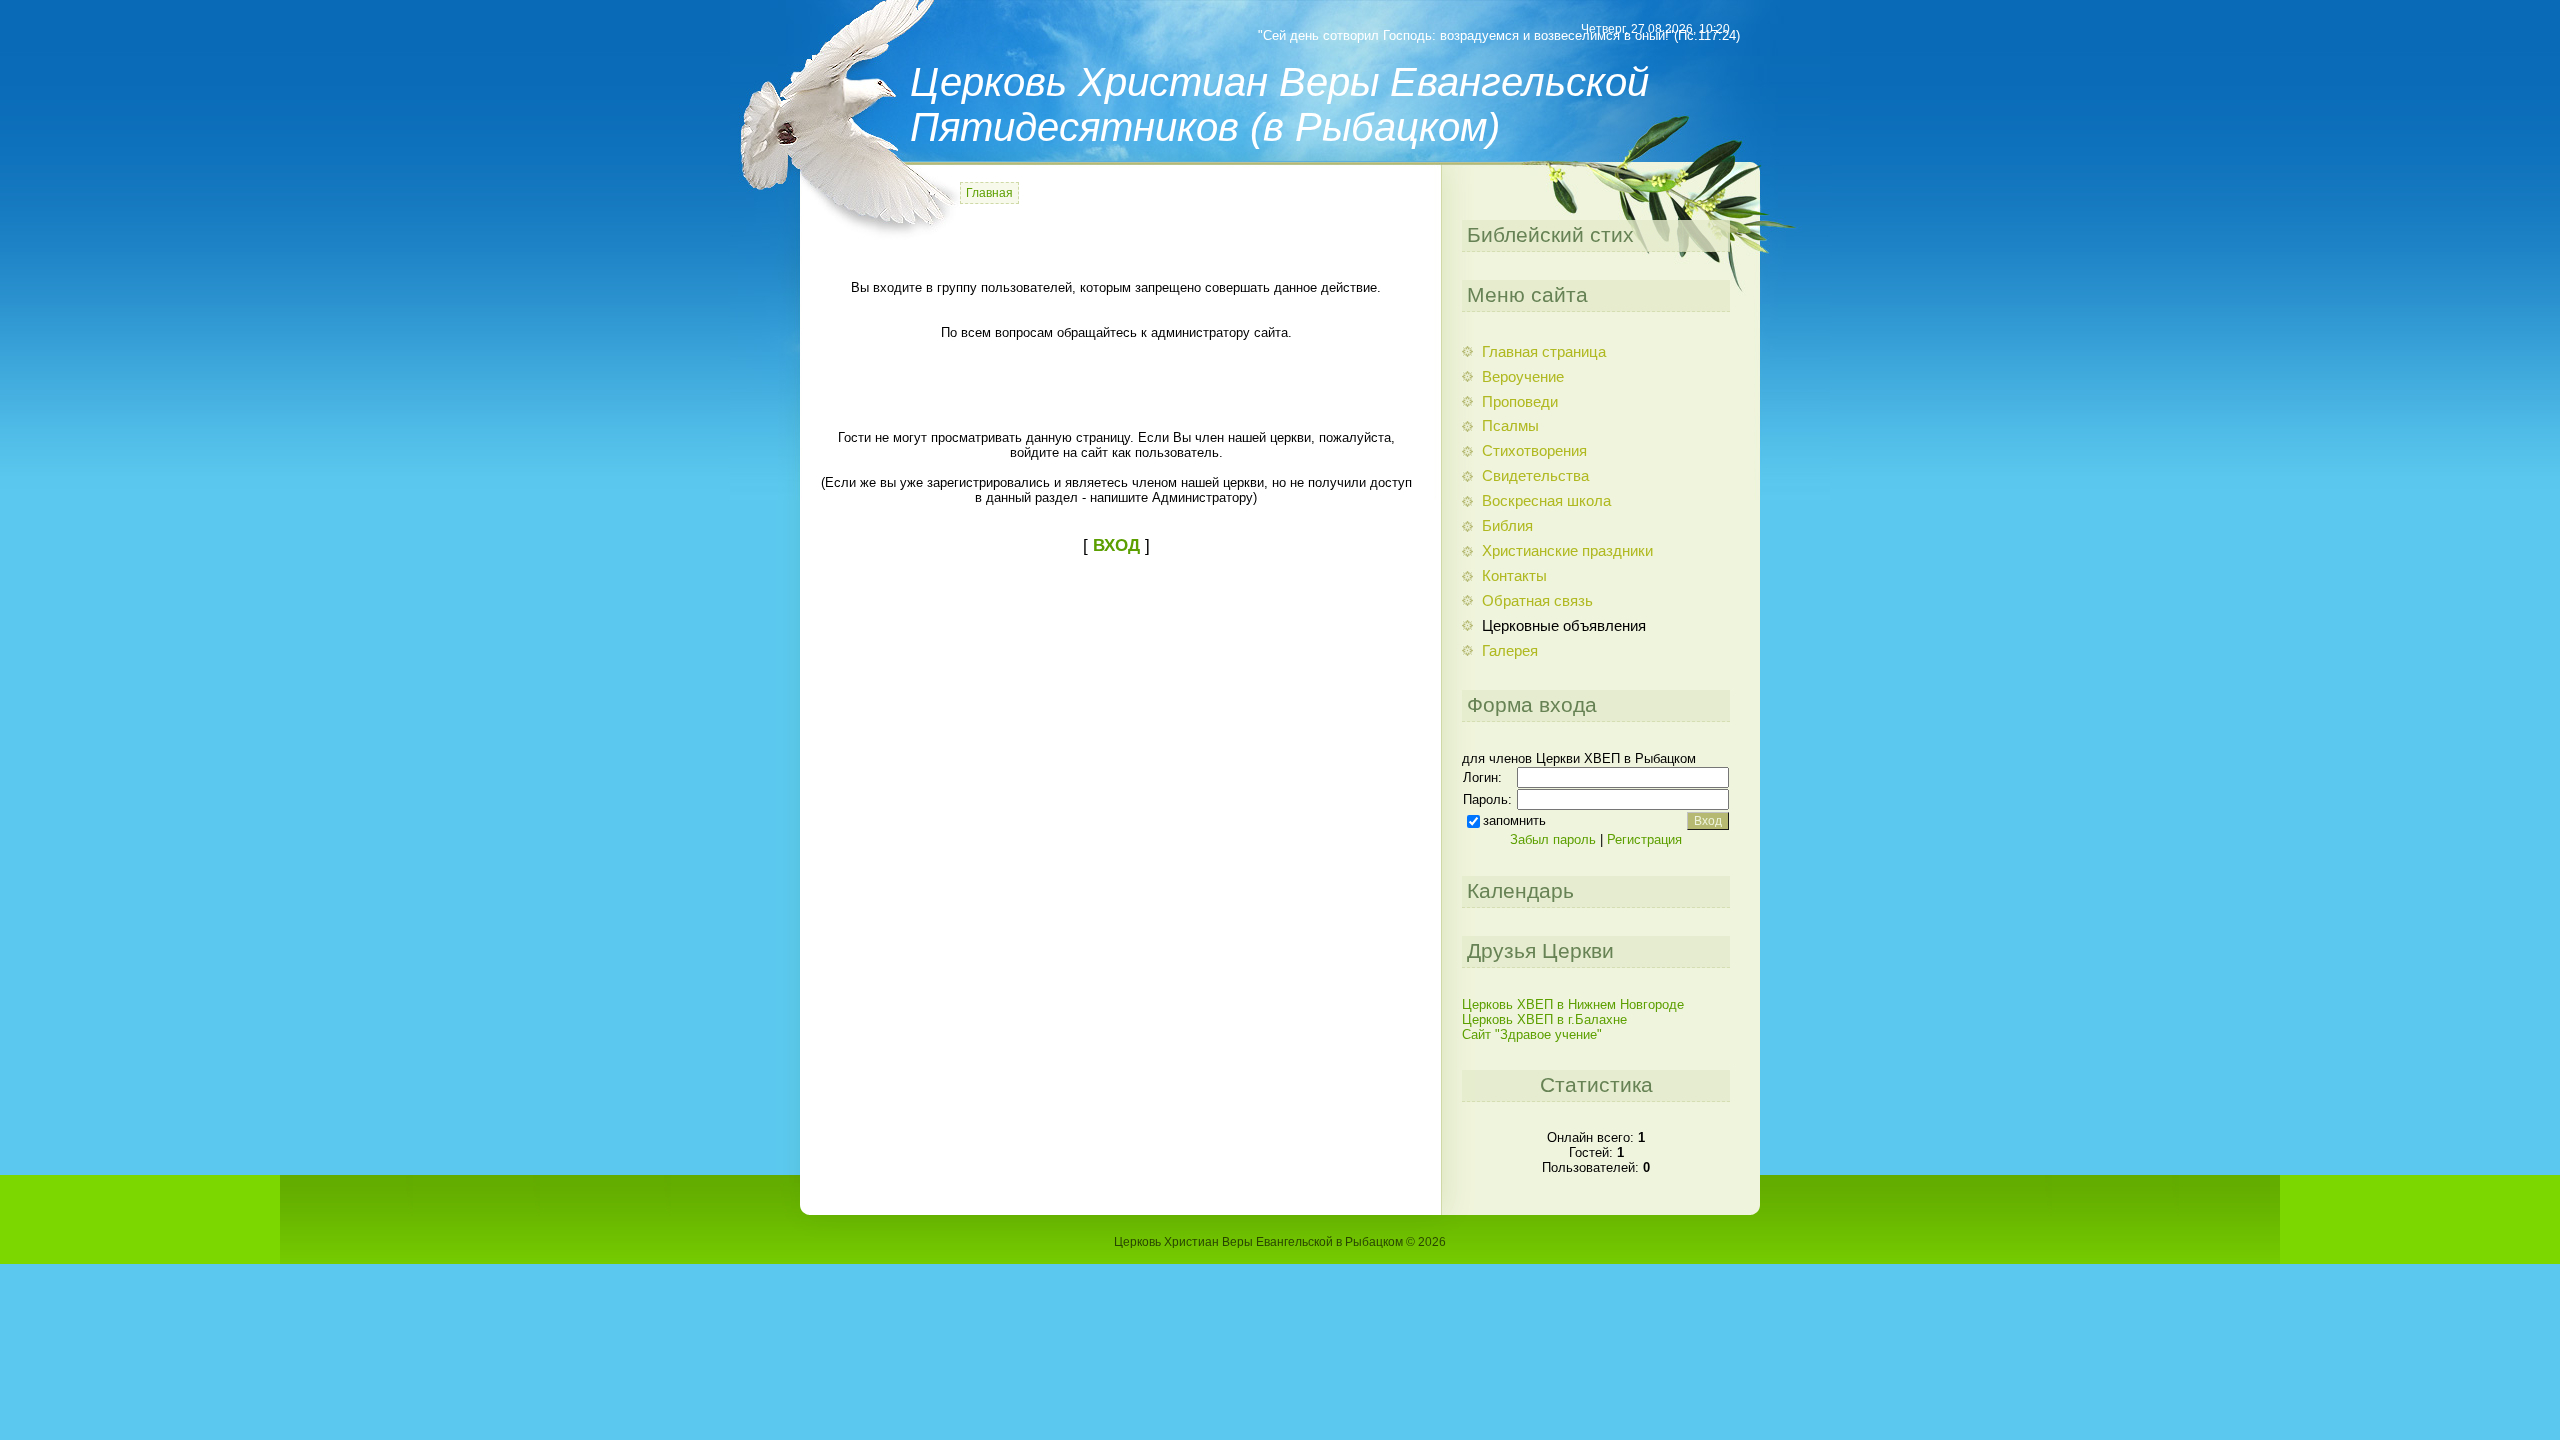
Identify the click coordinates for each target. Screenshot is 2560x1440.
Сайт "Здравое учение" (1532, 1034)
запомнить (1514, 820)
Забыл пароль (1553, 839)
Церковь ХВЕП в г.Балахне (1544, 1019)
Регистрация (1644, 839)
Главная (989, 193)
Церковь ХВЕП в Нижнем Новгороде (1573, 1004)
